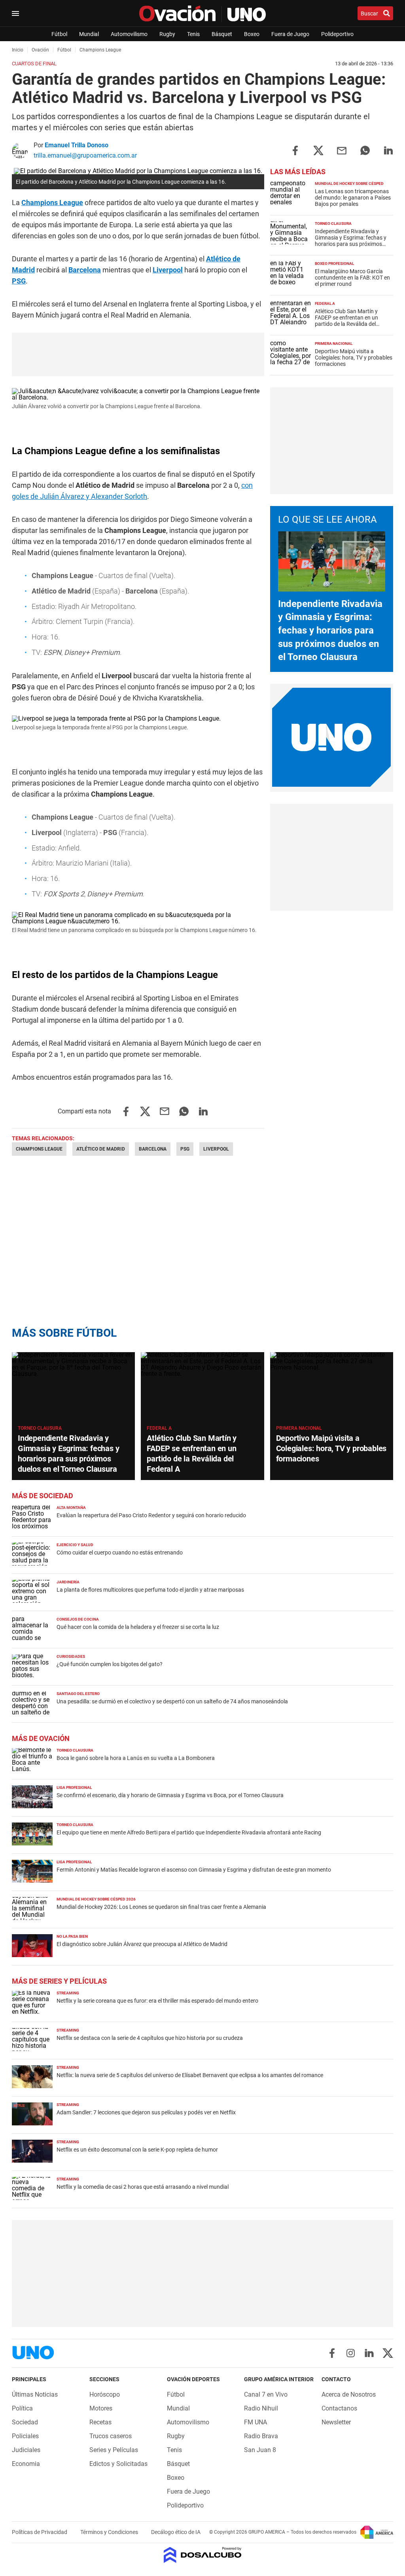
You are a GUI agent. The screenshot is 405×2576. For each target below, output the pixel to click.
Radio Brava (261, 2436)
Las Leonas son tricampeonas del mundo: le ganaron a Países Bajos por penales (353, 198)
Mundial (89, 34)
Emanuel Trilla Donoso (77, 145)
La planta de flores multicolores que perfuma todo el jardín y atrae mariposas (150, 1590)
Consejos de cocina (78, 1619)
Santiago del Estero (78, 1694)
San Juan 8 (260, 2450)
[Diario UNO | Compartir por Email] (342, 150)
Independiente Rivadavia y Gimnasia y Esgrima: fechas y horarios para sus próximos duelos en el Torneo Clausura (351, 241)
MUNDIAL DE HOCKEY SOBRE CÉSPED (349, 184)
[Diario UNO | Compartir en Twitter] (318, 150)
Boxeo (252, 34)
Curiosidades (71, 1656)
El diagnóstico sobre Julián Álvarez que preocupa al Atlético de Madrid (142, 1944)
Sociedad (25, 2422)
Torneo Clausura (75, 1750)
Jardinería (68, 1582)
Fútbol (59, 34)
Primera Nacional (334, 343)
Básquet (222, 34)
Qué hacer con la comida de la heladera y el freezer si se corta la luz (138, 1627)
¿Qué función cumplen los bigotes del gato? (110, 1664)
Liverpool (168, 270)
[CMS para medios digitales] (203, 2556)
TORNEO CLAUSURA (333, 224)
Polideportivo (337, 34)
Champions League (52, 203)
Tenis (193, 34)
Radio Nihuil (261, 2408)
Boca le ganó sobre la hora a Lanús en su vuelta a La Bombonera (136, 1758)
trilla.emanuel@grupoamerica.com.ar (85, 155)
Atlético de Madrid (101, 1149)
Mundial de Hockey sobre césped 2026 (96, 1899)
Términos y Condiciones (110, 2532)
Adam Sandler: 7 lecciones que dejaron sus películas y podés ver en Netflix (146, 2112)
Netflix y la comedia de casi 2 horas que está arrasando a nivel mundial (143, 2187)
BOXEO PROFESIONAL (334, 263)
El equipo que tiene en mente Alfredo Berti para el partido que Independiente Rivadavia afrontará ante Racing (189, 1832)
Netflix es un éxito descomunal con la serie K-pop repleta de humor (137, 2150)
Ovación (40, 50)
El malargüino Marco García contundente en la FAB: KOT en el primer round (352, 278)
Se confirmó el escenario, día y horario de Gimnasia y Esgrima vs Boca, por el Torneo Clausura (170, 1795)
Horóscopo (105, 2394)
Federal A (325, 303)
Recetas (100, 2422)
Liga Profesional (74, 1787)
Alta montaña (71, 1508)
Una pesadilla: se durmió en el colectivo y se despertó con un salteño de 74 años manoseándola (172, 1701)
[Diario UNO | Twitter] (388, 2353)
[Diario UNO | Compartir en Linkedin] (388, 150)
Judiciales (26, 2450)
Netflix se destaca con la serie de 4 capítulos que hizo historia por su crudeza (150, 2038)
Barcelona (85, 270)
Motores (101, 2408)
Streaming (68, 1993)
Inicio (18, 50)
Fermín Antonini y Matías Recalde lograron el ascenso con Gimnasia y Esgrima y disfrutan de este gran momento (194, 1870)
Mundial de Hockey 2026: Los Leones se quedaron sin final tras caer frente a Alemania (161, 1907)
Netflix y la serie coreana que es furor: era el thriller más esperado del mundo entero (157, 2001)
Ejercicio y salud (75, 1545)
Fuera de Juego (290, 34)
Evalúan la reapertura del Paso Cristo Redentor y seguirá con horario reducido (151, 1515)
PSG (19, 281)
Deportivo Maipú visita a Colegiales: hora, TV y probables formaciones (354, 358)
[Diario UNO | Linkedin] (369, 2353)
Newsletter (336, 2422)
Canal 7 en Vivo (266, 2394)
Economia (26, 2464)
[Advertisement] (331, 441)
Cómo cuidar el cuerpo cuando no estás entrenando (120, 1552)
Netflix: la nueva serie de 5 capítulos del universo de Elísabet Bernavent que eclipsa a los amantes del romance (190, 2075)
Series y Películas (114, 2450)
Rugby (167, 34)
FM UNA (255, 2422)
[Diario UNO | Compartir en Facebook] (295, 150)
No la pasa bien (72, 1936)
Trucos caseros (111, 2436)
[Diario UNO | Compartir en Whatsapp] (365, 150)
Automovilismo (129, 34)
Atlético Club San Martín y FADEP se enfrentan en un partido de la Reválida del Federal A (346, 321)
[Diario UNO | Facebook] (332, 2353)
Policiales (25, 2436)
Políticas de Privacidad (40, 2532)
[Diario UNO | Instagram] (351, 2353)
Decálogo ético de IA (176, 2532)
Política (22, 2408)
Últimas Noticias (35, 2394)
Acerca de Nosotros (349, 2394)
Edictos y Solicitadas (118, 2464)
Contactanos (339, 2408)
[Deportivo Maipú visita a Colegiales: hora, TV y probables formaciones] (332, 1387)
